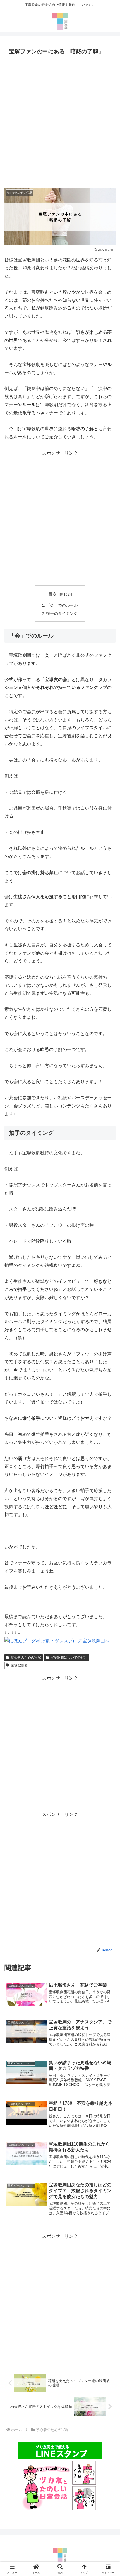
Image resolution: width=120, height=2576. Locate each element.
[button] (108, 1418)
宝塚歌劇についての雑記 (69, 1657)
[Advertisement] (60, 120)
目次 (52, 594)
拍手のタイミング (62, 613)
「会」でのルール (62, 605)
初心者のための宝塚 (26, 1657)
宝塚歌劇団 (19, 1665)
